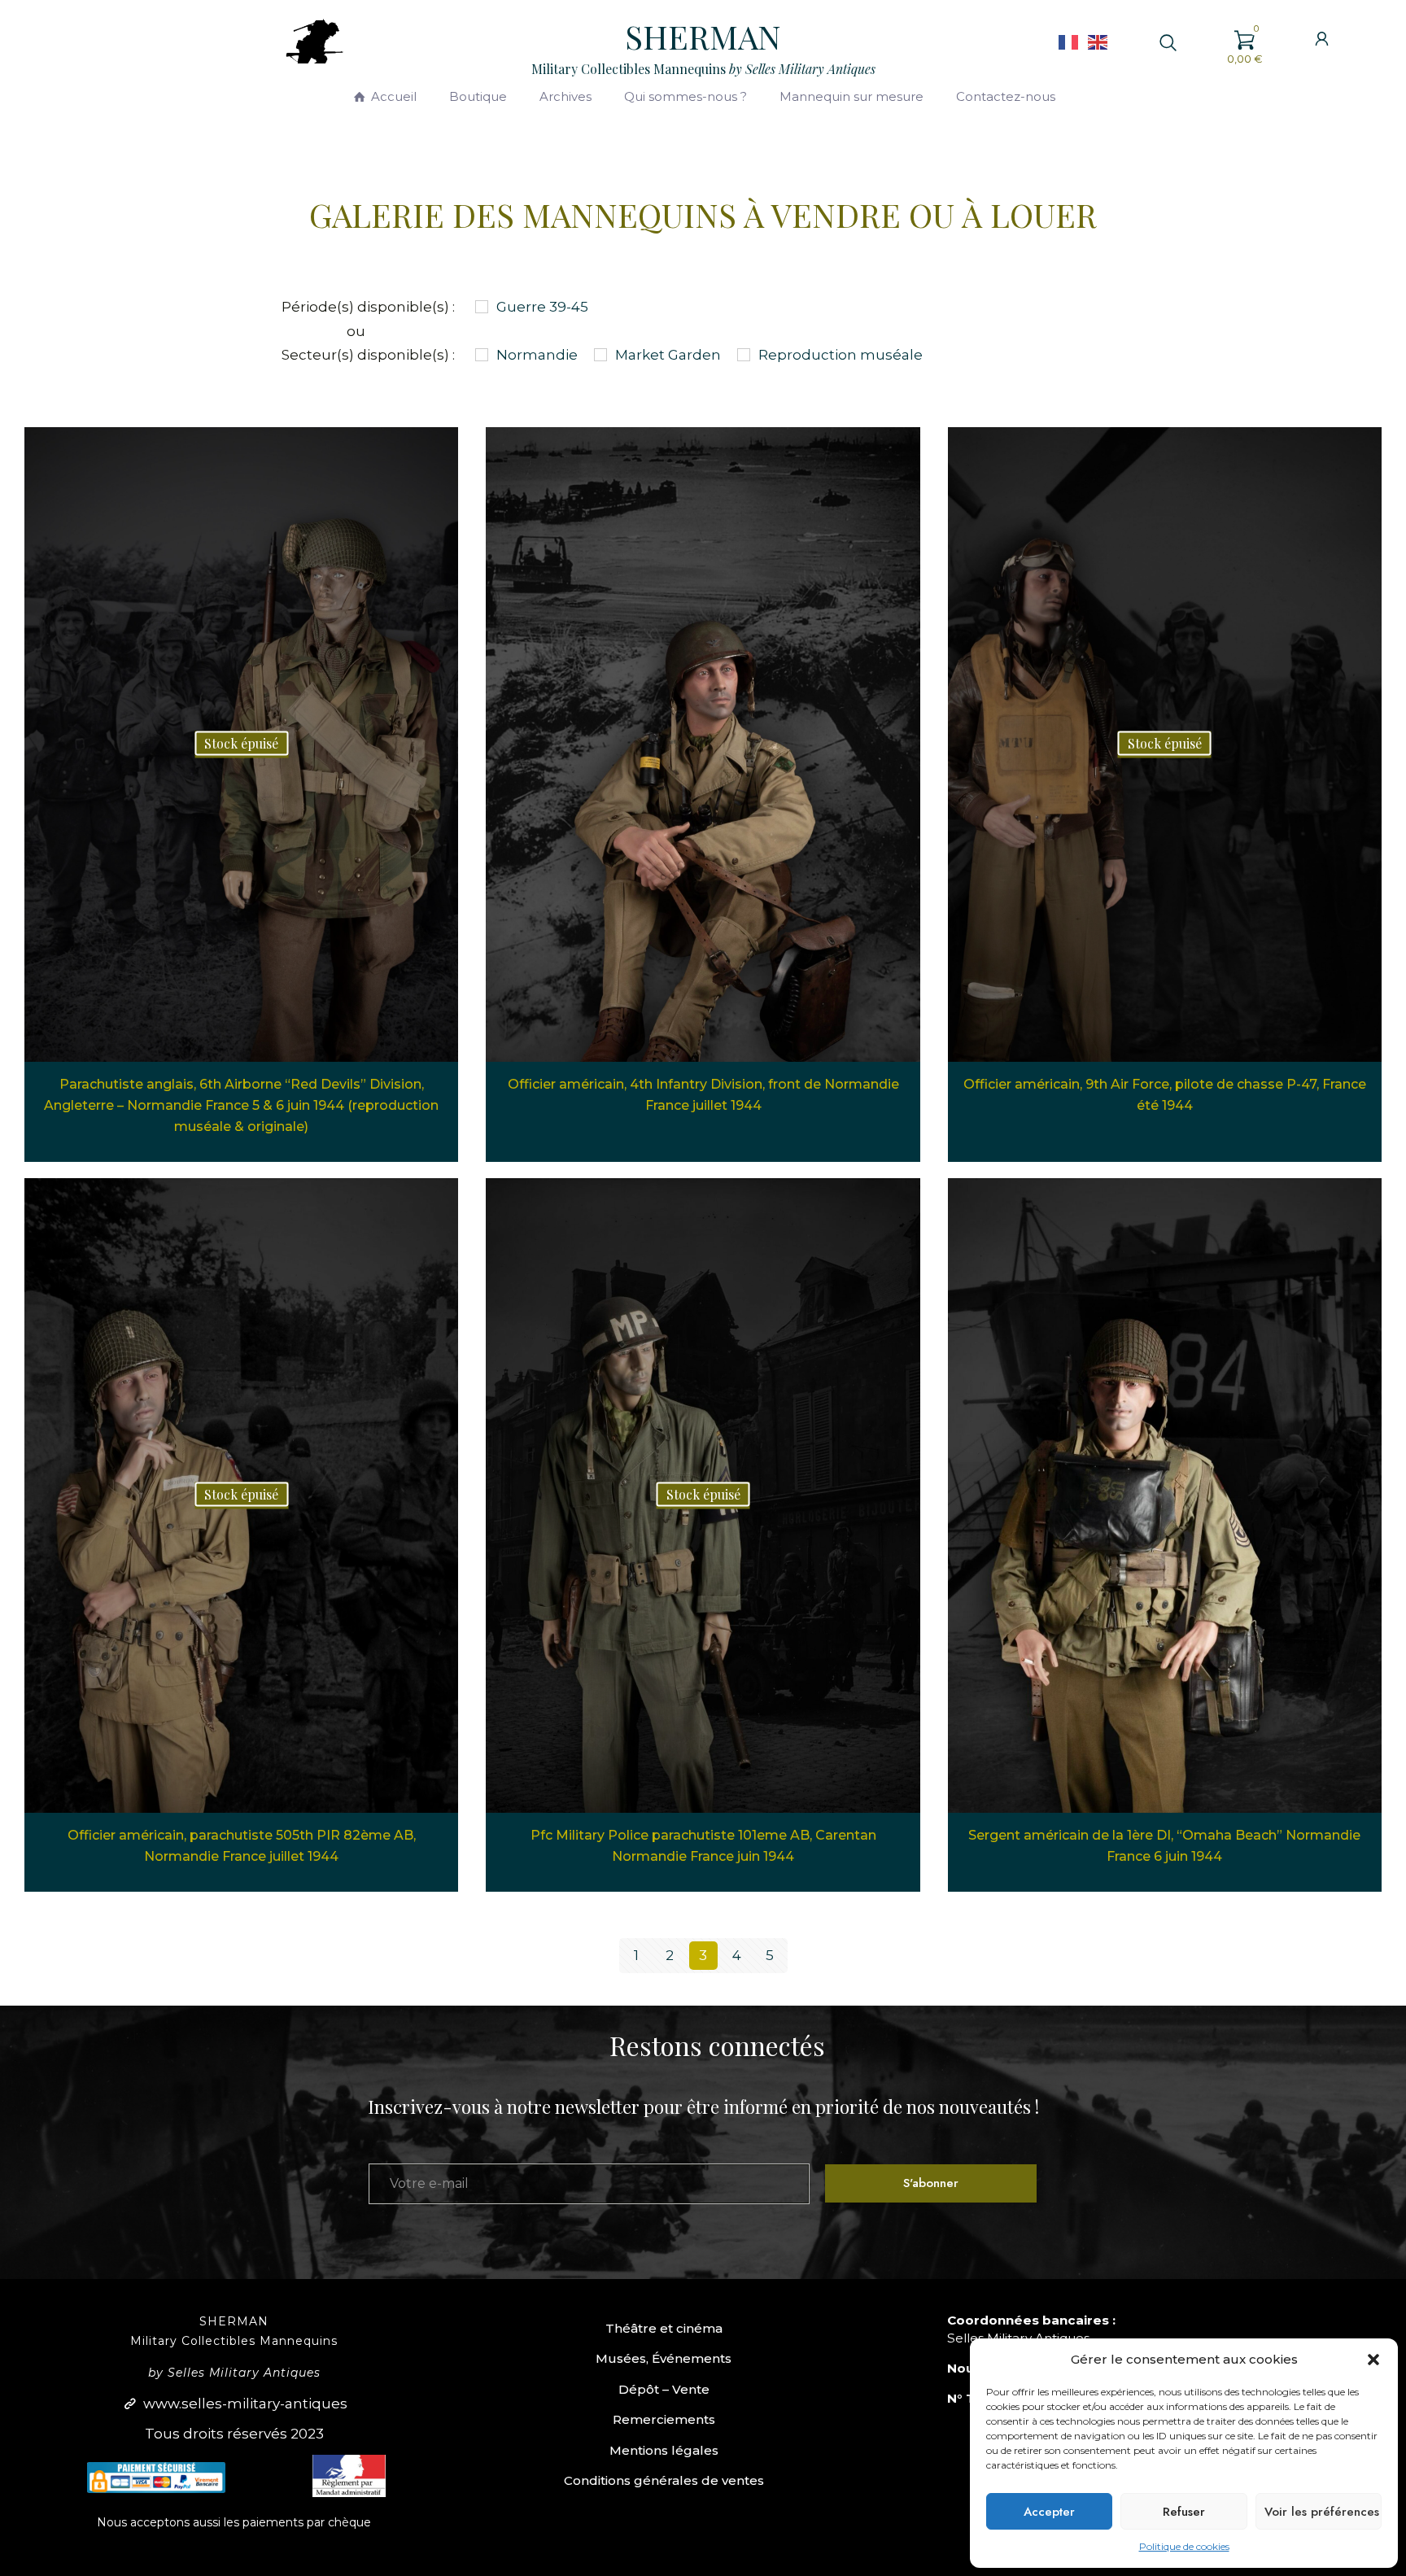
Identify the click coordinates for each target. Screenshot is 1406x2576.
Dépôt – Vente (664, 2389)
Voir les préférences (1322, 2512)
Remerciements (664, 2419)
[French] (1069, 41)
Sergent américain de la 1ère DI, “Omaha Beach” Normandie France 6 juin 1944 (1164, 1846)
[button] (1373, 2360)
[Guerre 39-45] (482, 307)
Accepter (1049, 2512)
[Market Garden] (600, 355)
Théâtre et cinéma (664, 2328)
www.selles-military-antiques (244, 2404)
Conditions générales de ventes (664, 2480)
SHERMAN (703, 46)
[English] (1098, 41)
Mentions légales (664, 2450)
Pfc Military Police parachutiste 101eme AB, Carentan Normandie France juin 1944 (703, 1846)
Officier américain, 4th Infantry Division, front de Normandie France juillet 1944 (703, 1095)
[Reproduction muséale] (744, 355)
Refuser (1184, 2512)
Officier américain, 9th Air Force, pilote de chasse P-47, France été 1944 (1165, 1095)
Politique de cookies (1184, 2546)
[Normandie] (482, 355)
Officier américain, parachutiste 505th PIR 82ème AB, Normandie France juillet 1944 (242, 1846)
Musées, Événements (664, 2358)
